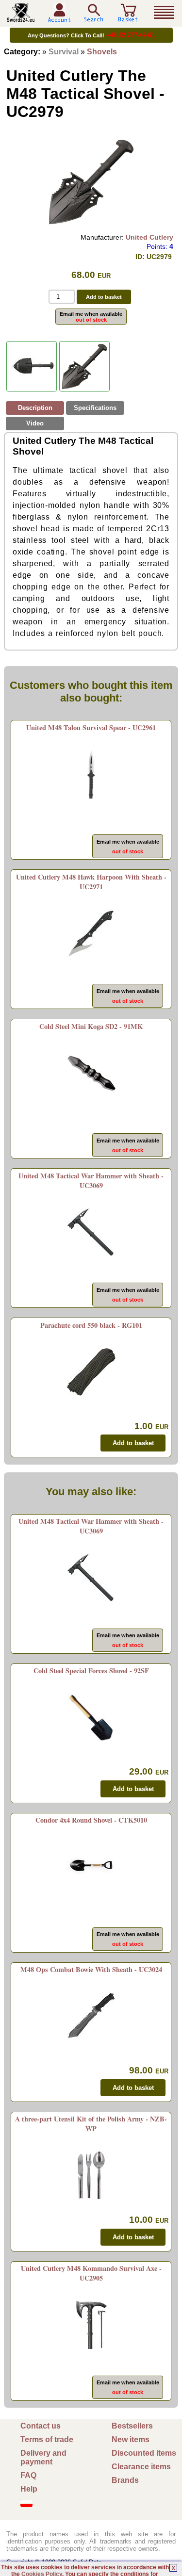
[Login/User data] (59, 19)
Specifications (95, 408)
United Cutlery (149, 237)
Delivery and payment (43, 2457)
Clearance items (141, 2467)
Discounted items (144, 2453)
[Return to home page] (21, 18)
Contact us (41, 2426)
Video (35, 423)
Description (35, 408)
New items (131, 2439)
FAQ (28, 2475)
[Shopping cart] (128, 18)
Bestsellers (132, 2426)
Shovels (102, 52)
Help (29, 2489)
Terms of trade (47, 2439)
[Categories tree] (164, 13)
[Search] (94, 13)
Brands (125, 2480)
